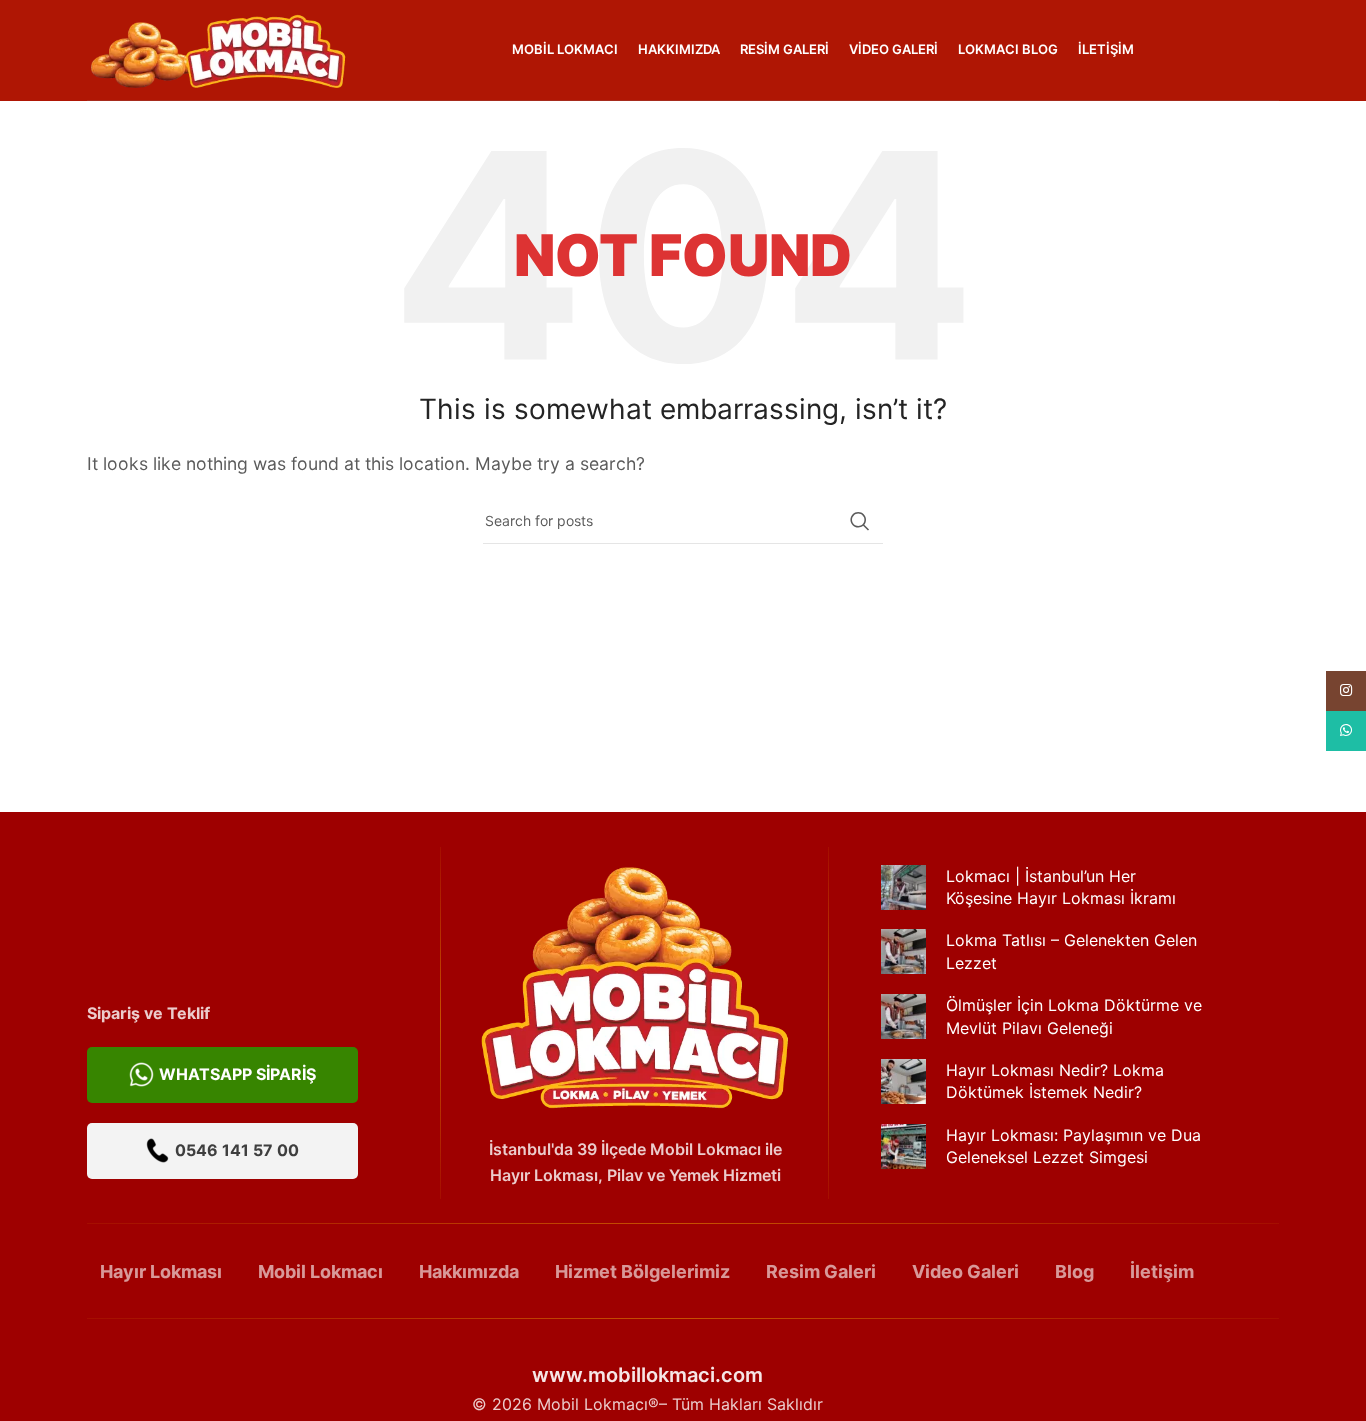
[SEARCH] (860, 521)
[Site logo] (217, 48)
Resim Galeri (821, 1271)
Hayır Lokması (161, 1271)
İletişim (1162, 1271)
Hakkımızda (469, 1271)
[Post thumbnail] (903, 897)
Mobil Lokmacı (320, 1271)
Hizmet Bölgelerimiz (642, 1271)
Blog (1074, 1271)
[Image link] (635, 985)
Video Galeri (965, 1271)
